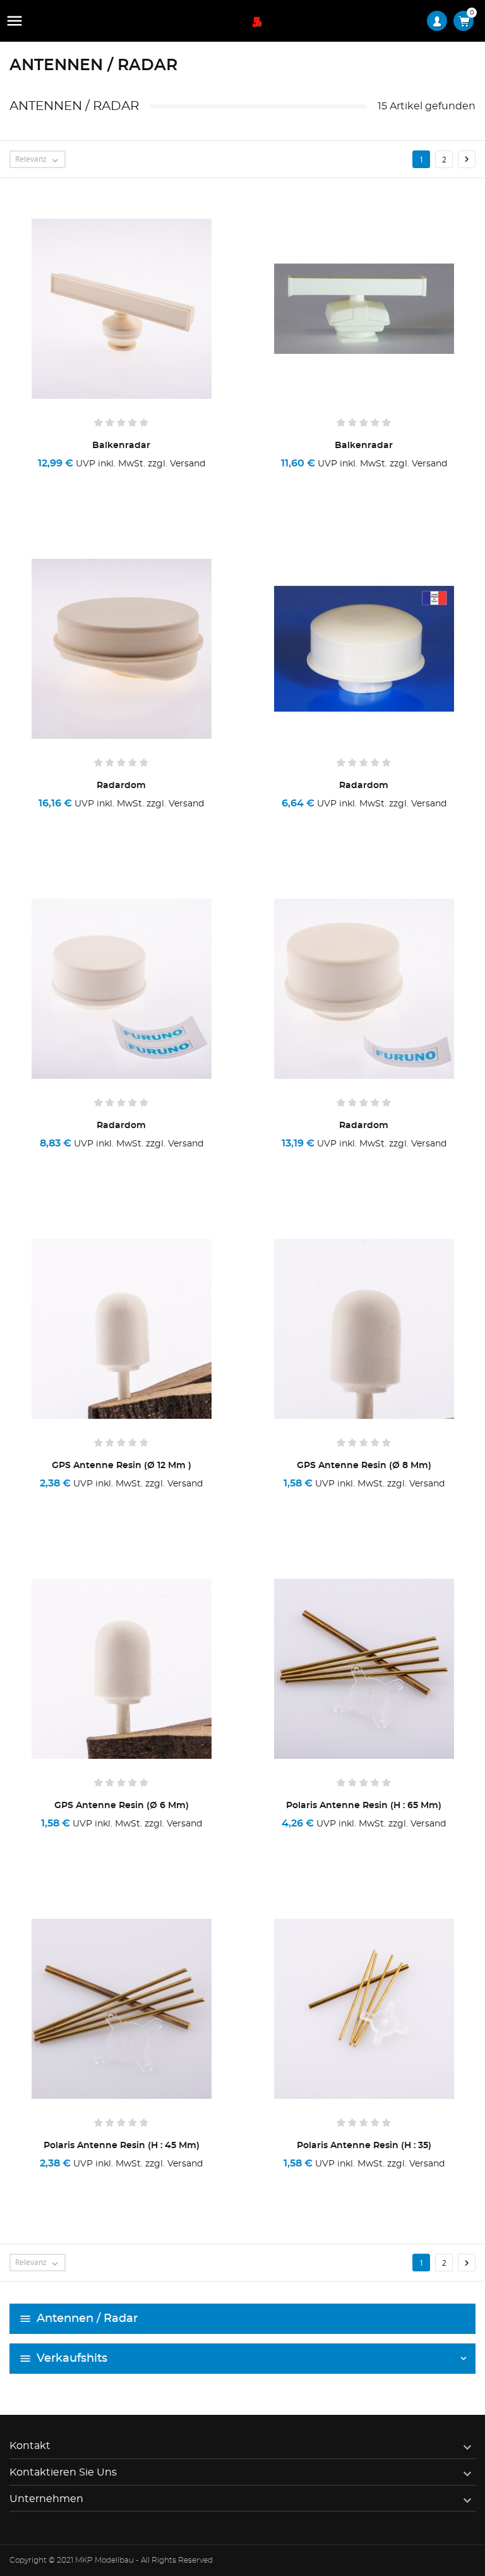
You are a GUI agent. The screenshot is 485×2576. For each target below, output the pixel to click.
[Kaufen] (67, 480)
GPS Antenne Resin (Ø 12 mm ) (122, 1466)
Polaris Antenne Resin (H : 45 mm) (122, 2146)
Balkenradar (121, 446)
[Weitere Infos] (180, 480)
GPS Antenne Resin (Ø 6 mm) (122, 1806)
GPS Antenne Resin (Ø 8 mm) (364, 1466)
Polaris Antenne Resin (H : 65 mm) (364, 1806)
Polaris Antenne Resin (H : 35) (364, 2146)
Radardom (121, 786)
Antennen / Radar (87, 2319)
